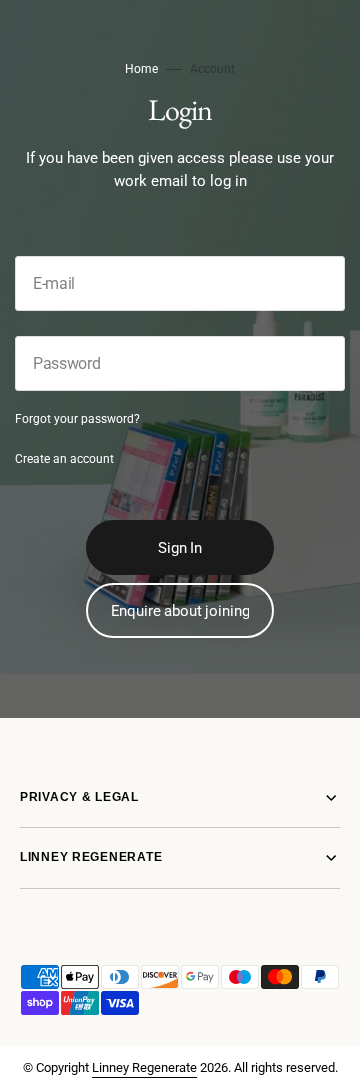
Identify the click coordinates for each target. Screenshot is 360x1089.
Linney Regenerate (144, 1067)
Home (141, 69)
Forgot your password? (77, 419)
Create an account (64, 459)
